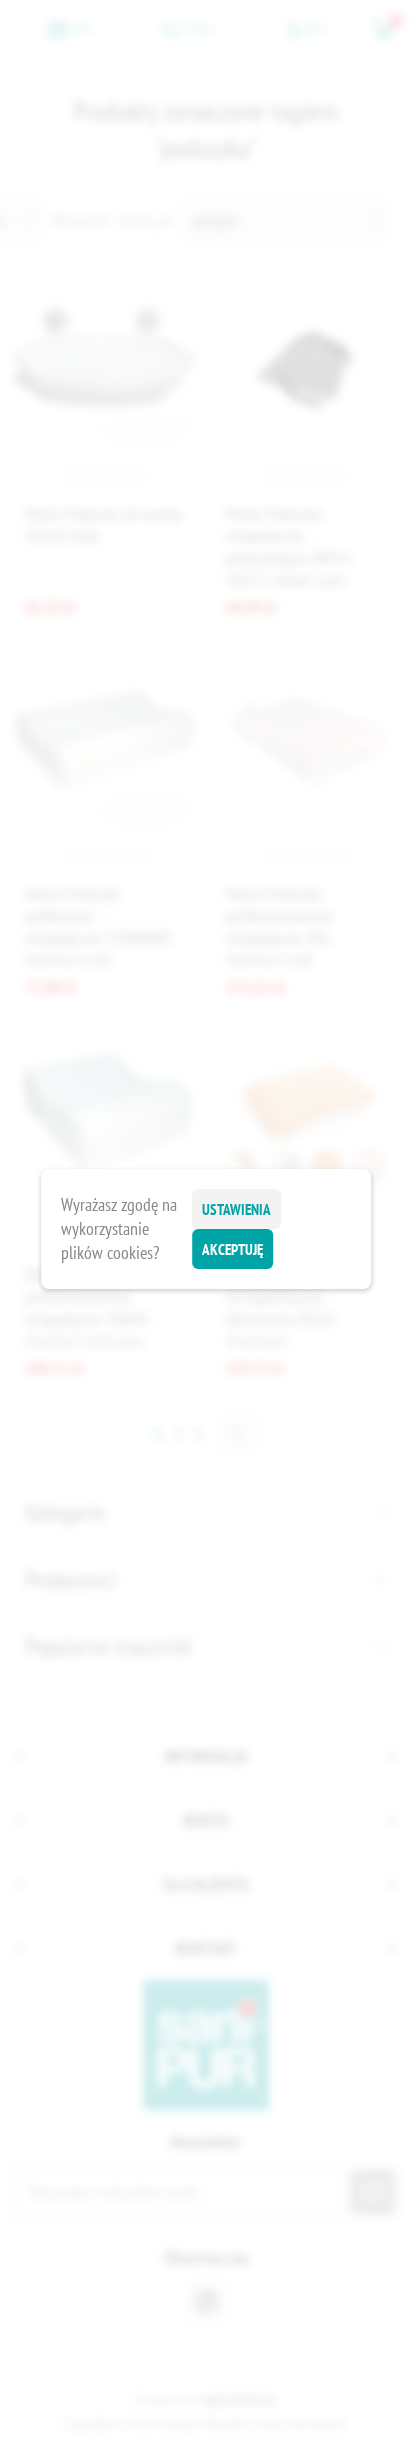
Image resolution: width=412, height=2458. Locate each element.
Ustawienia (236, 1209)
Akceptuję (232, 1249)
